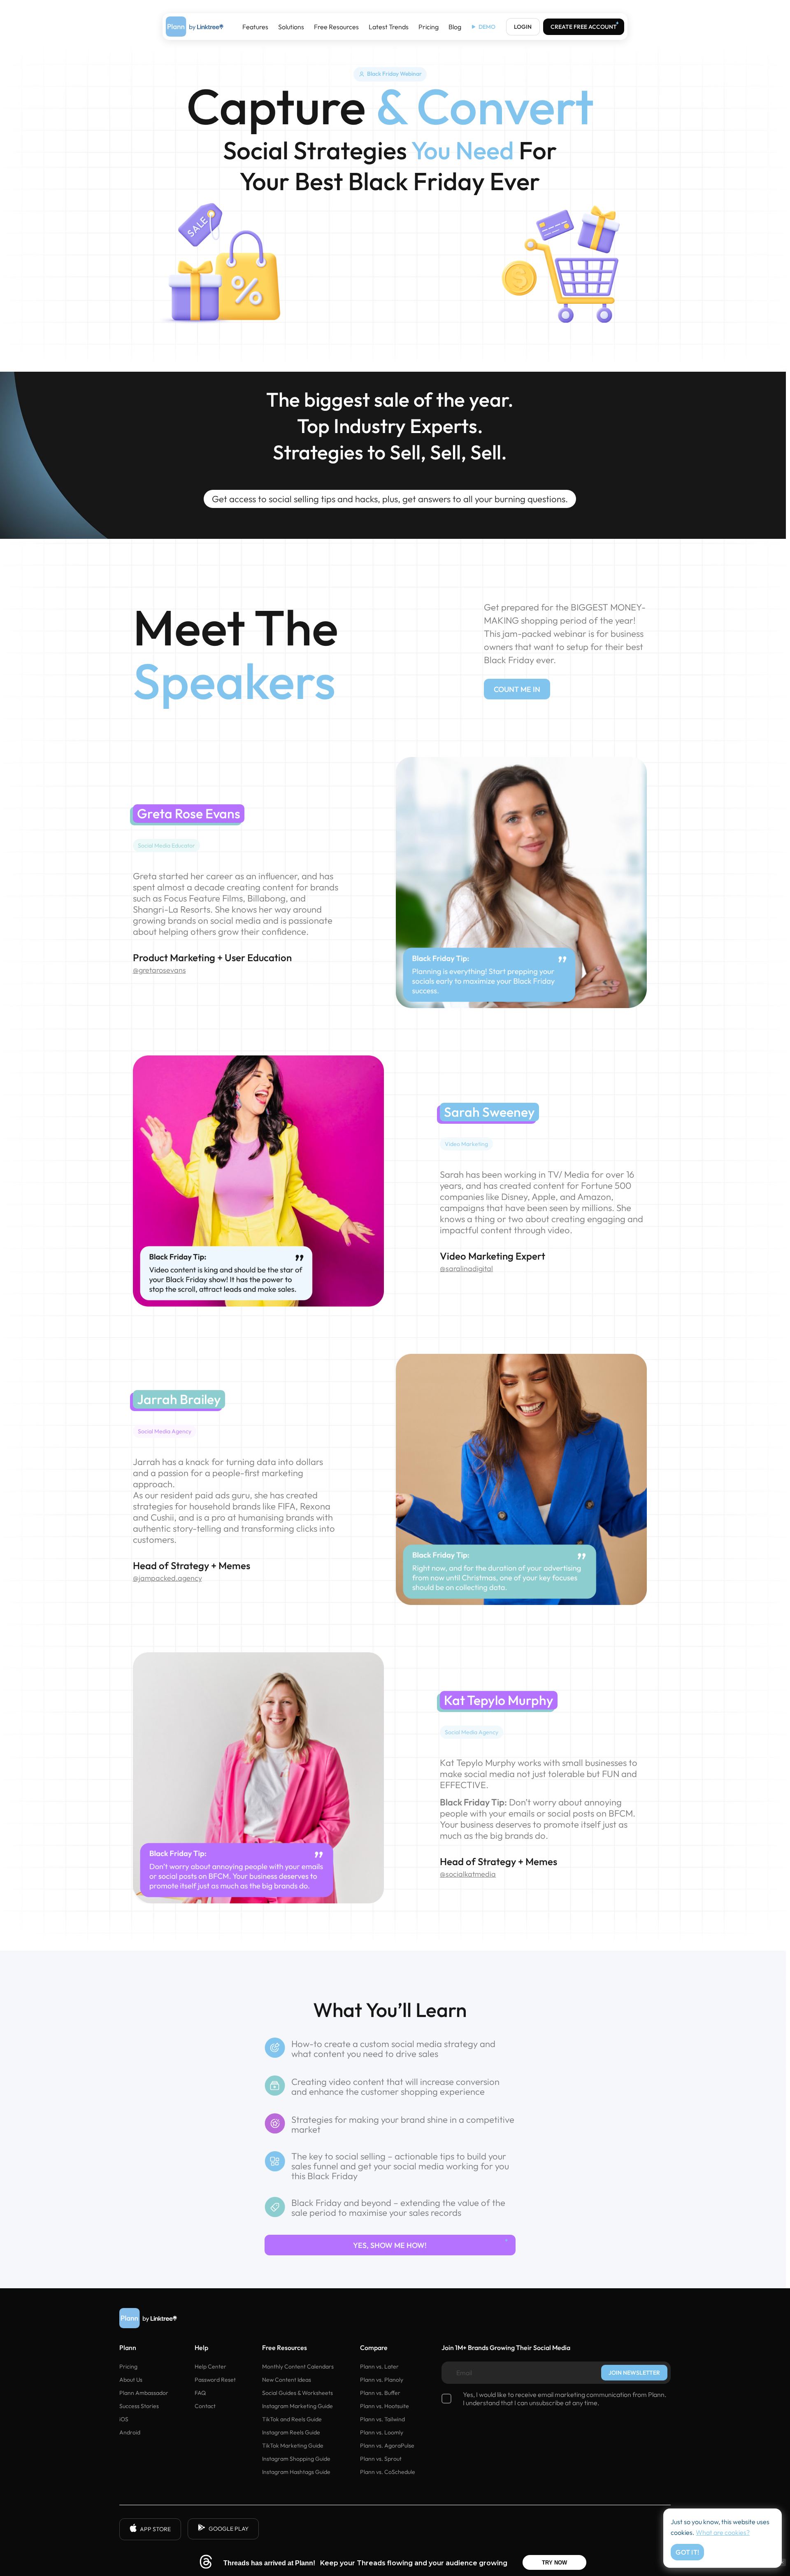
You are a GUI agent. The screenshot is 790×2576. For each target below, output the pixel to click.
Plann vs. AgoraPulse (387, 2446)
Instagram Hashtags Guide (296, 2472)
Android (130, 2432)
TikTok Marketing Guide (293, 2446)
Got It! (687, 2552)
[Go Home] (195, 27)
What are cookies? (723, 2532)
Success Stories (139, 2406)
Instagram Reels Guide (291, 2432)
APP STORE (155, 2529)
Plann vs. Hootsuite (385, 2406)
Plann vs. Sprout (381, 2459)
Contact (205, 2406)
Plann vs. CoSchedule (388, 2472)
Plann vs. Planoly (382, 2380)
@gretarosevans (159, 970)
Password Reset (215, 2380)
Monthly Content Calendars (298, 2366)
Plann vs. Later (379, 2366)
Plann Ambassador (144, 2393)
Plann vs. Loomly (382, 2432)
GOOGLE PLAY (229, 2529)
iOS (124, 2419)
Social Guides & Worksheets (297, 2393)
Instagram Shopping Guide (296, 2459)
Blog (455, 27)
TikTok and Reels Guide (292, 2419)
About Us (131, 2380)
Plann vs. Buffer (380, 2393)
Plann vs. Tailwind (382, 2419)
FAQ (200, 2393)
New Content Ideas (287, 2380)
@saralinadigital (466, 1268)
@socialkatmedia (468, 1874)
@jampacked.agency (167, 1578)
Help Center (210, 2366)
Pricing (429, 27)
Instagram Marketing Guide (297, 2406)
